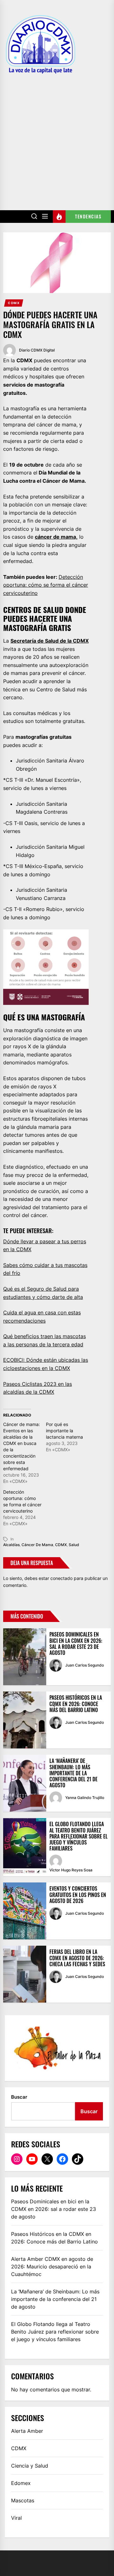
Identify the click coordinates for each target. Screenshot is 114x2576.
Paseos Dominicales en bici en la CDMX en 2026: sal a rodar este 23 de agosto (76, 1643)
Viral (16, 2518)
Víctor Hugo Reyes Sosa (71, 1870)
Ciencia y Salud (30, 2466)
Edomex (21, 2483)
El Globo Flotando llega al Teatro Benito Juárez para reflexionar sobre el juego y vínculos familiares (79, 1836)
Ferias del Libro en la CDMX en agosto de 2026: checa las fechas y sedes (77, 1958)
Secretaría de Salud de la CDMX (50, 641)
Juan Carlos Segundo (85, 1665)
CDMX (14, 303)
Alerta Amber (27, 2431)
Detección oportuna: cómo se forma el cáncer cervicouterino (46, 585)
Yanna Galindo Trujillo (85, 1798)
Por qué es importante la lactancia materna (64, 1431)
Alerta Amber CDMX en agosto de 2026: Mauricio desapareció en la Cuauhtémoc (52, 2267)
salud (74, 1545)
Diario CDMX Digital (37, 350)
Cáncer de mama (37, 1545)
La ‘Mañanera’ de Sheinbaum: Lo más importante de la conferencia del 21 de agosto (73, 1773)
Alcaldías (11, 1545)
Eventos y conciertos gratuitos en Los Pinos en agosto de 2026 (78, 1894)
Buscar (19, 2097)
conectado (61, 1578)
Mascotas (23, 2500)
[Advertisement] (57, 138)
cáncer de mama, (56, 537)
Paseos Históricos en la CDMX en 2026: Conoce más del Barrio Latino (76, 1704)
